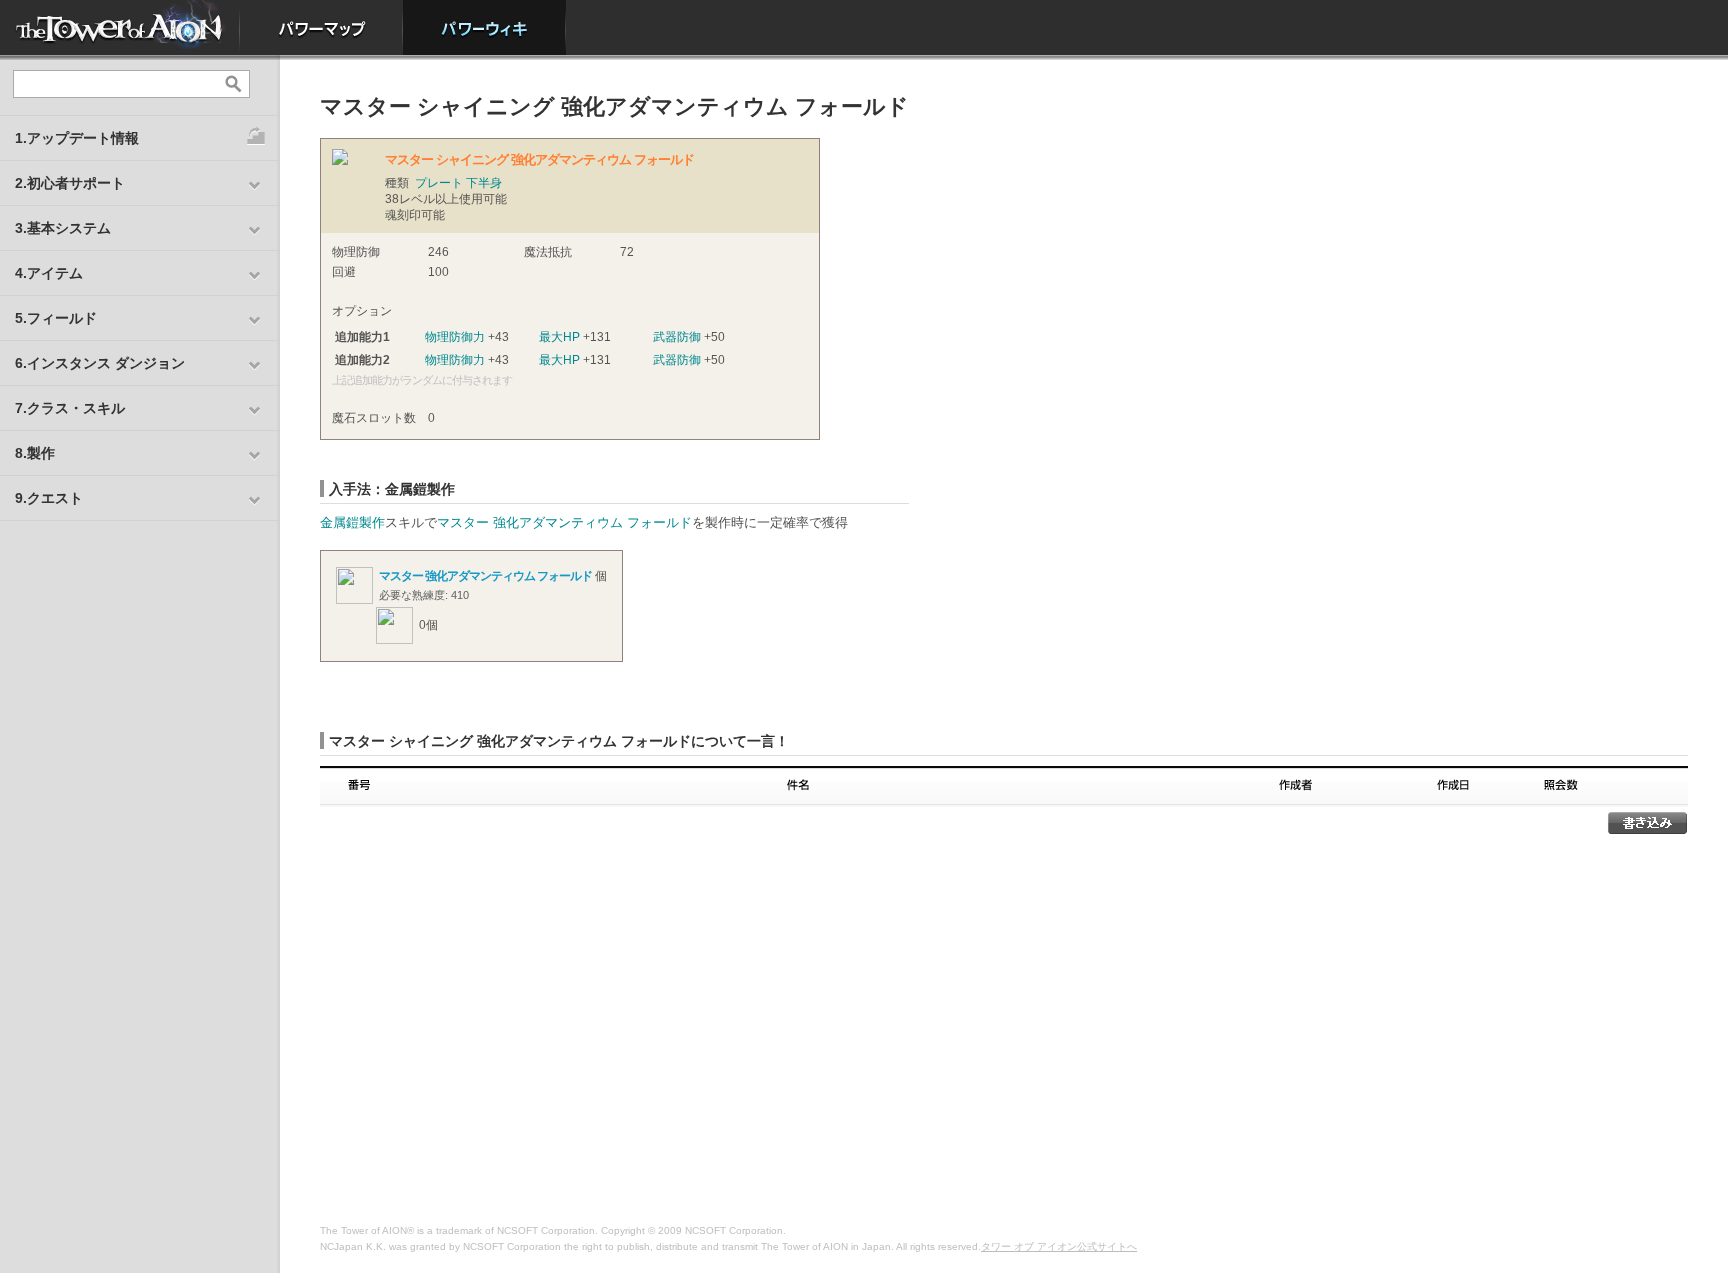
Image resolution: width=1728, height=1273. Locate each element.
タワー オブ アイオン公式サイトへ (1059, 1246)
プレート (439, 183)
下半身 (484, 183)
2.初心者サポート (70, 183)
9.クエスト (49, 498)
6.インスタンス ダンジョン (100, 363)
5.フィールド (56, 318)
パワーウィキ (484, 27)
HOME (120, 27)
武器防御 (677, 337)
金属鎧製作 (352, 522)
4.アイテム (49, 273)
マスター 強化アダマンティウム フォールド (564, 522)
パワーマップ (321, 27)
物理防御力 (455, 337)
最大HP (559, 337)
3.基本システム (63, 228)
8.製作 (35, 453)
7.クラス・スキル (70, 408)
